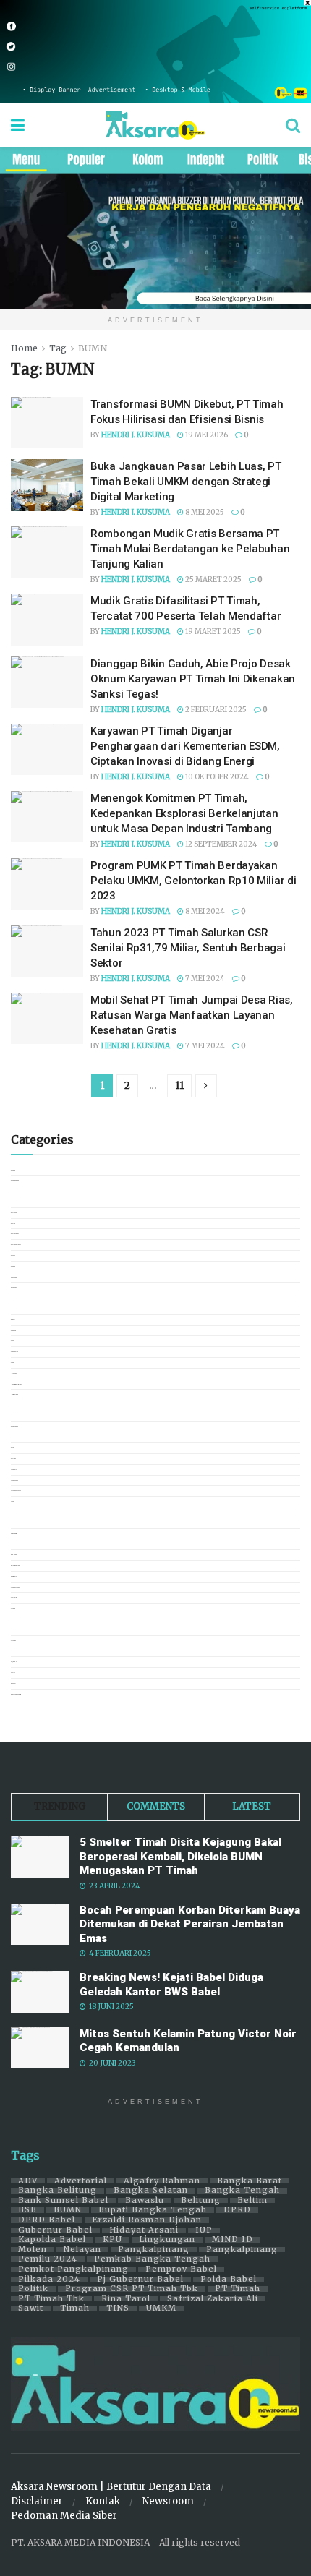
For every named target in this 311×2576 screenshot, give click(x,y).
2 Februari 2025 (215, 710)
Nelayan (82, 2250)
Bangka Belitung (57, 2191)
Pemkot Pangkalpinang (73, 2269)
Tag (58, 348)
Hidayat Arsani (144, 2230)
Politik (33, 2289)
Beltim (252, 2201)
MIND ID (233, 2240)
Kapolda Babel (52, 2240)
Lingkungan (167, 2240)
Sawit (31, 2308)
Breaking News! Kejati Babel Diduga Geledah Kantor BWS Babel (171, 1985)
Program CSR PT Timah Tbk (132, 2289)
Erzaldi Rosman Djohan (147, 2220)
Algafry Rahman (162, 2181)
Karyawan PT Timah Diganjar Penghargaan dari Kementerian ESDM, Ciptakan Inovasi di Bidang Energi (185, 746)
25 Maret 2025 (213, 579)
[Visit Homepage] (155, 125)
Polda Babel (229, 2280)
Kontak (103, 2501)
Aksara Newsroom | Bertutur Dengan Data (111, 2487)
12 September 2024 (221, 844)
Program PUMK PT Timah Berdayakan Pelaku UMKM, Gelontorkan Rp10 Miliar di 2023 (193, 881)
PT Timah (238, 2289)
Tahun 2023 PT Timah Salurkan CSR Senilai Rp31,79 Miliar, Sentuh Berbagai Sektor (188, 948)
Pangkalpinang (154, 2250)
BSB (27, 2210)
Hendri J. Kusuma (136, 435)
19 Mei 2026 (206, 435)
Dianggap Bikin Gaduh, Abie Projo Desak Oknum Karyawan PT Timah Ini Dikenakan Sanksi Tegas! (193, 679)
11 (179, 1086)
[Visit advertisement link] (155, 52)
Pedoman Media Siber (64, 2516)
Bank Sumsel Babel (63, 2201)
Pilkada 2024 (49, 2280)
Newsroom (168, 2501)
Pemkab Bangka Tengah (152, 2259)
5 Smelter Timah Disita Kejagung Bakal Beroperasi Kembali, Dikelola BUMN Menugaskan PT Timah (180, 1856)
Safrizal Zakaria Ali (213, 2299)
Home (24, 348)
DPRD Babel (47, 2220)
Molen (33, 2250)
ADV (28, 2181)
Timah (75, 2308)
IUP (204, 2230)
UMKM (161, 2308)
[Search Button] (293, 125)
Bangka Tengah (242, 2191)
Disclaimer (37, 2501)
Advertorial (81, 2181)
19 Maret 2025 (212, 632)
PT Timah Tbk (51, 2299)
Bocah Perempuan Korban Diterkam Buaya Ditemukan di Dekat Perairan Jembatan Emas (190, 1924)
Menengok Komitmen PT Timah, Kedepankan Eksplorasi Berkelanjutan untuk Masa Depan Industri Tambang (184, 813)
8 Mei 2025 (204, 512)
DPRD (237, 2210)
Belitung (201, 2201)
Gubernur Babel (55, 2230)
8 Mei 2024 (204, 911)
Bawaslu (145, 2201)
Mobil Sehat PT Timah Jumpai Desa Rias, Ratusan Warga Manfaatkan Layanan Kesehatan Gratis (192, 1015)
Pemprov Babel (181, 2269)
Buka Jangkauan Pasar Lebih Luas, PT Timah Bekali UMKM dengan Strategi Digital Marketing (186, 482)
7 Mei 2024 (204, 979)
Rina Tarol (126, 2299)
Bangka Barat (250, 2181)
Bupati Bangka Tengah (153, 2210)
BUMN (93, 348)
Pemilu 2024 (48, 2259)
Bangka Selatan (151, 2191)
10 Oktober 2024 (216, 777)
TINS (118, 2308)
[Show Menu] (18, 125)
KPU (112, 2240)
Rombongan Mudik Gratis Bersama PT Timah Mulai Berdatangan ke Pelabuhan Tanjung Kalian (190, 549)
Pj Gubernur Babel (140, 2280)
